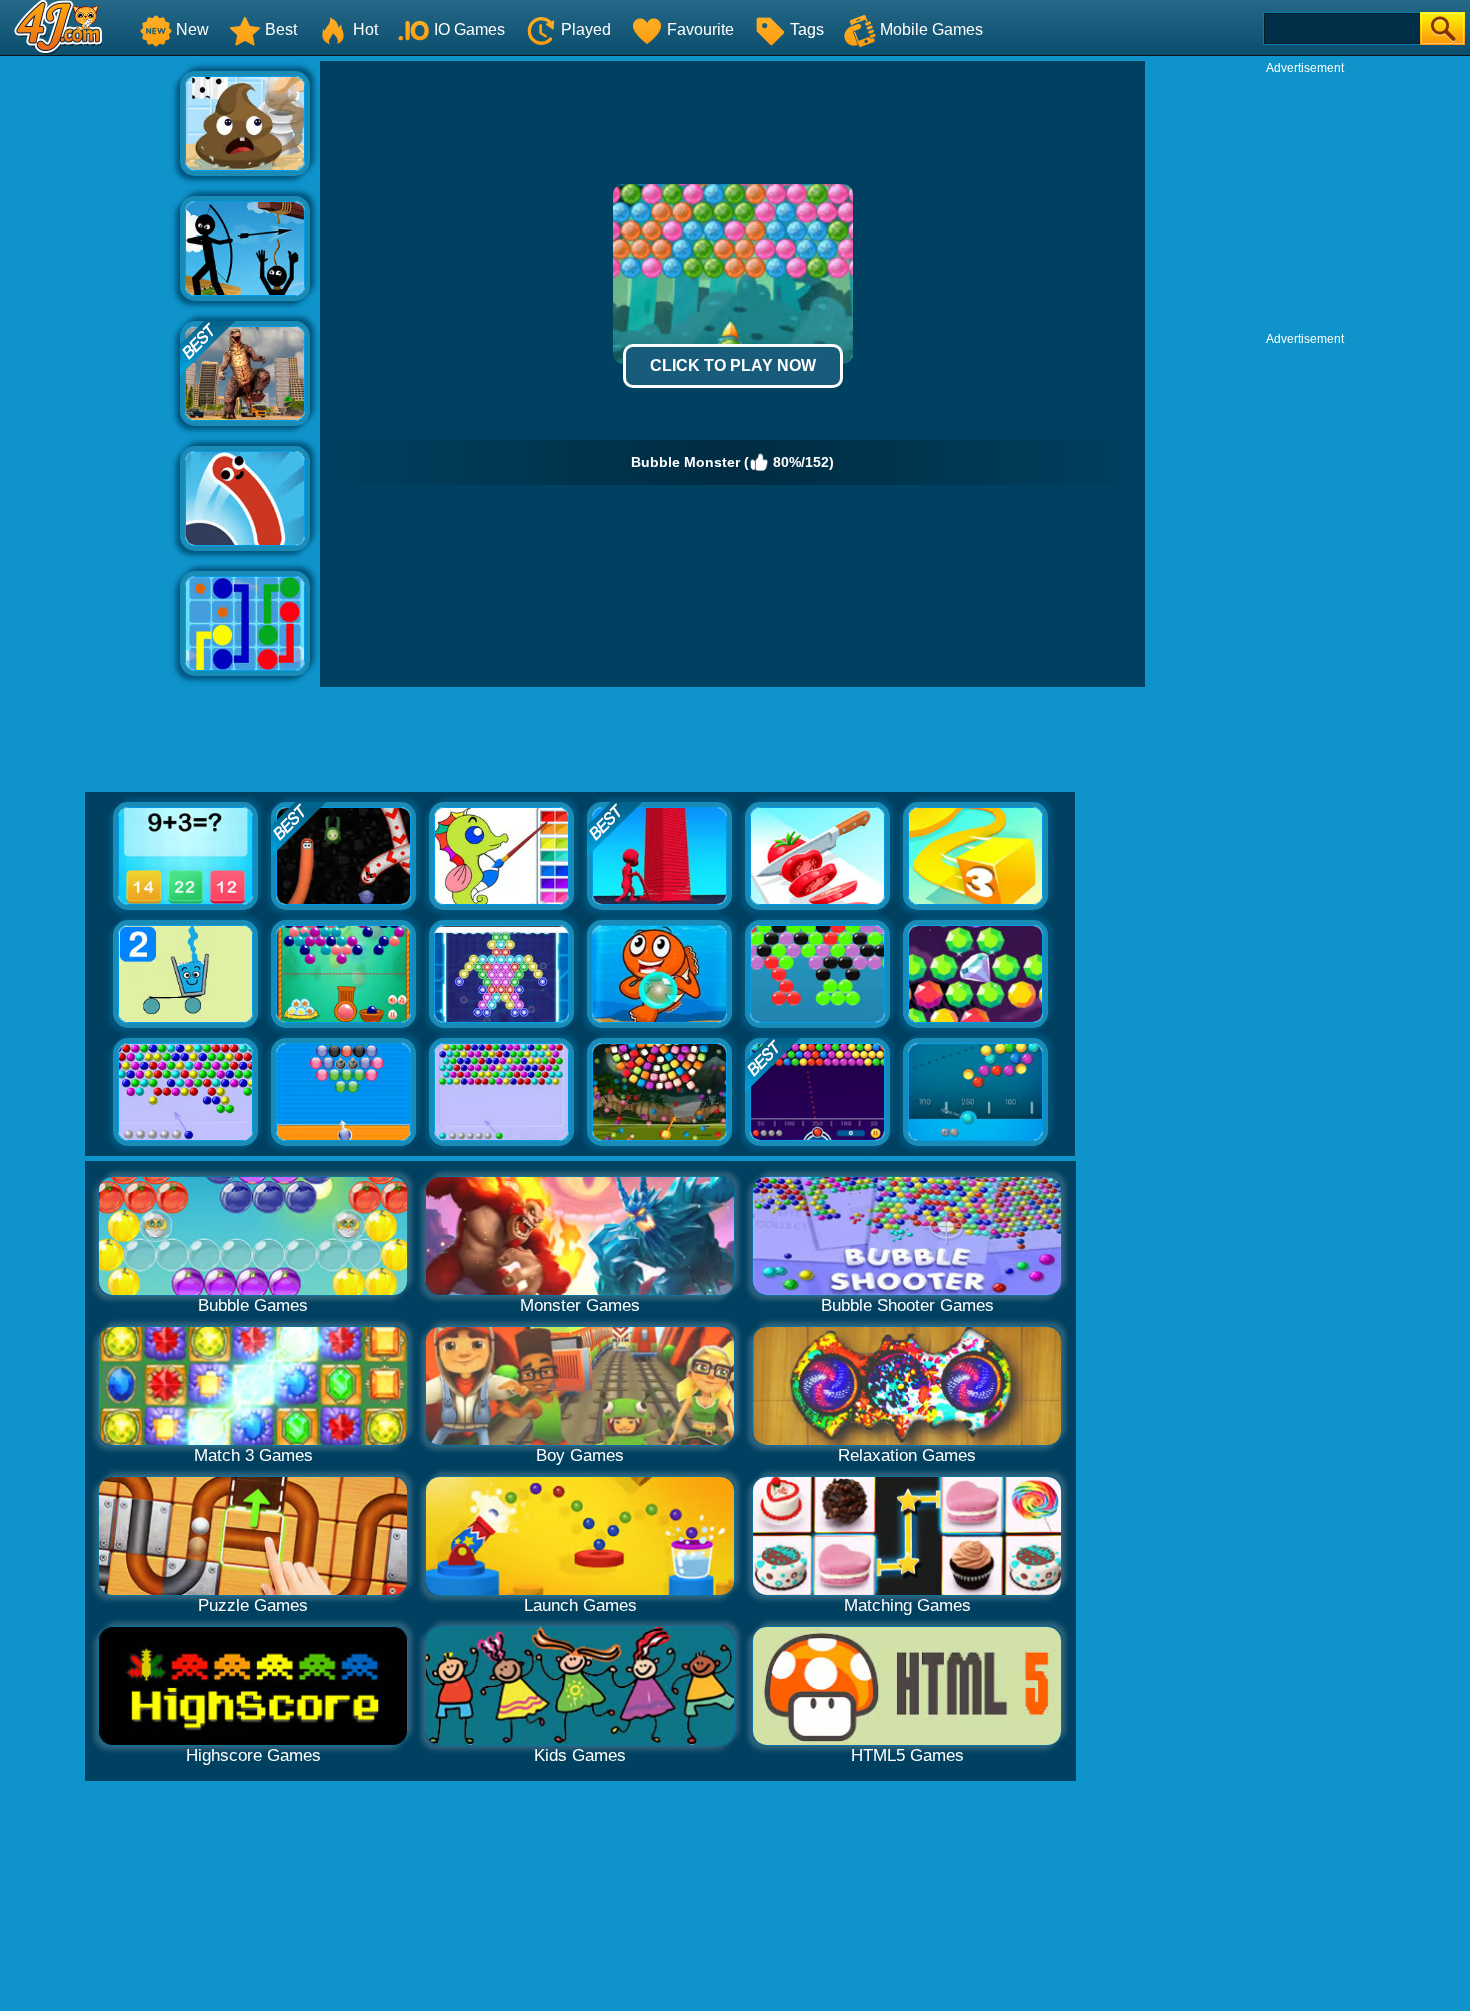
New (192, 29)
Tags (807, 29)
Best (281, 29)
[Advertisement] (90, 361)
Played (586, 29)
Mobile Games (931, 29)
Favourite (700, 29)
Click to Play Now (733, 365)
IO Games (469, 29)
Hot (365, 29)
